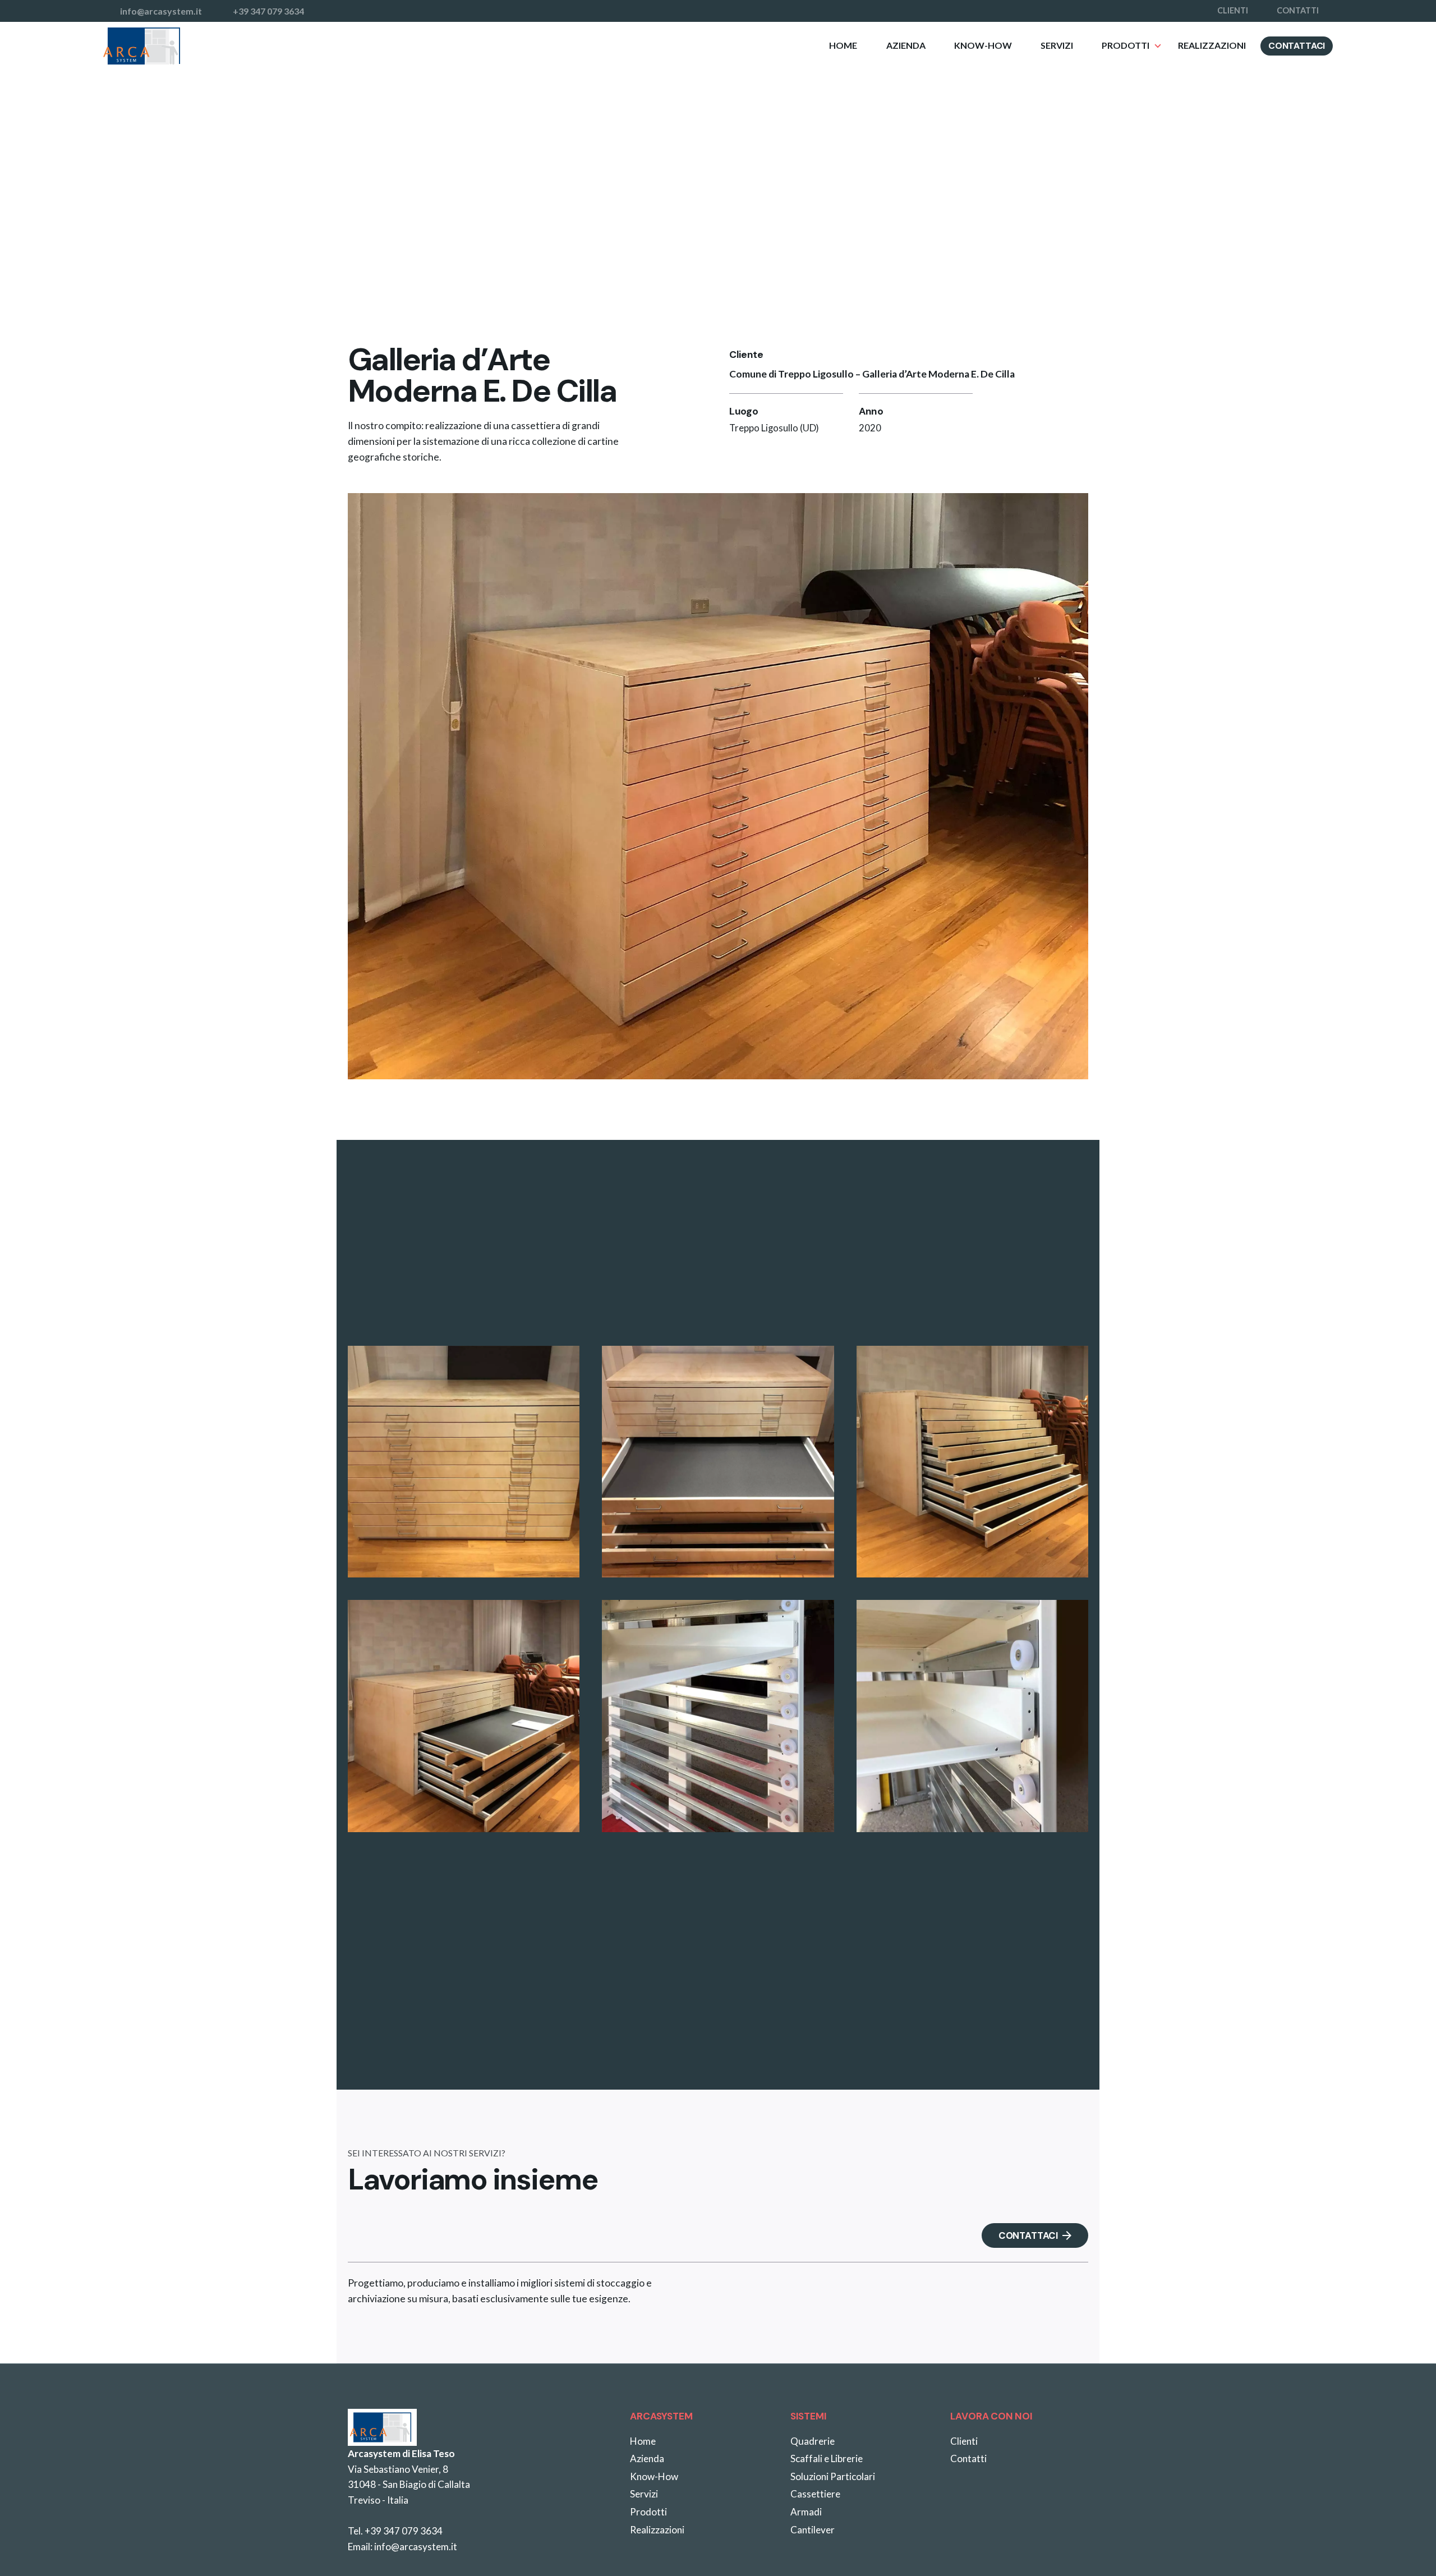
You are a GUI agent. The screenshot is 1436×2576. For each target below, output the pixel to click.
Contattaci (1297, 46)
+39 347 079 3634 (404, 2531)
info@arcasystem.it (416, 2547)
